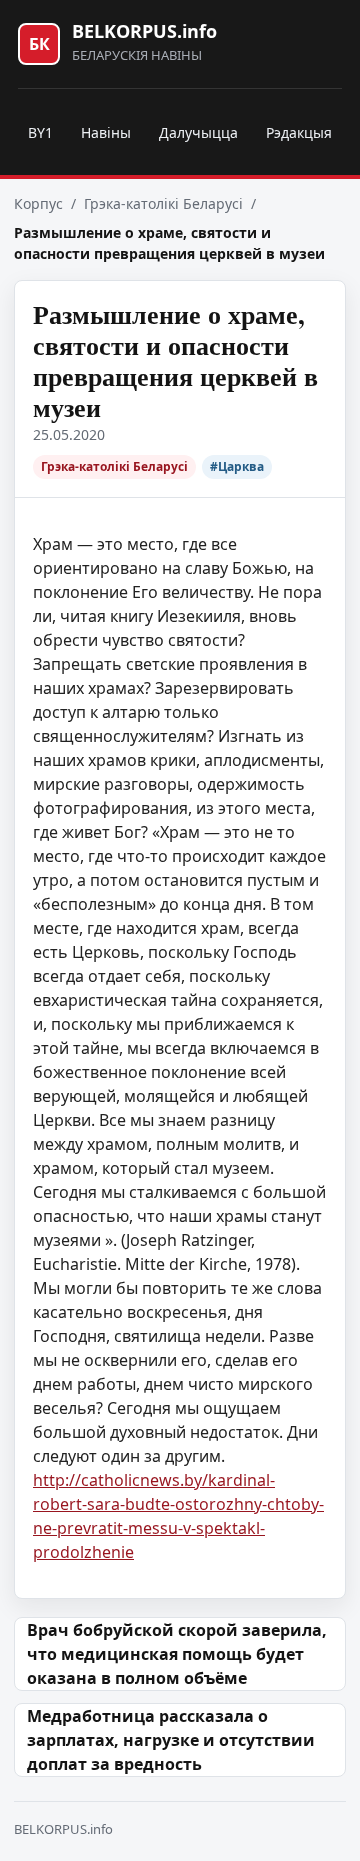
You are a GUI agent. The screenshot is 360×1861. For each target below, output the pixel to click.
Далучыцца (198, 132)
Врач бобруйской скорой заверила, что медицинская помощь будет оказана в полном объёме (177, 1654)
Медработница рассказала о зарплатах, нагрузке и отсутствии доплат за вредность (171, 1740)
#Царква (237, 466)
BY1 (40, 132)
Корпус (38, 203)
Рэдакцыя (299, 132)
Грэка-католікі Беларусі (163, 203)
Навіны (106, 132)
